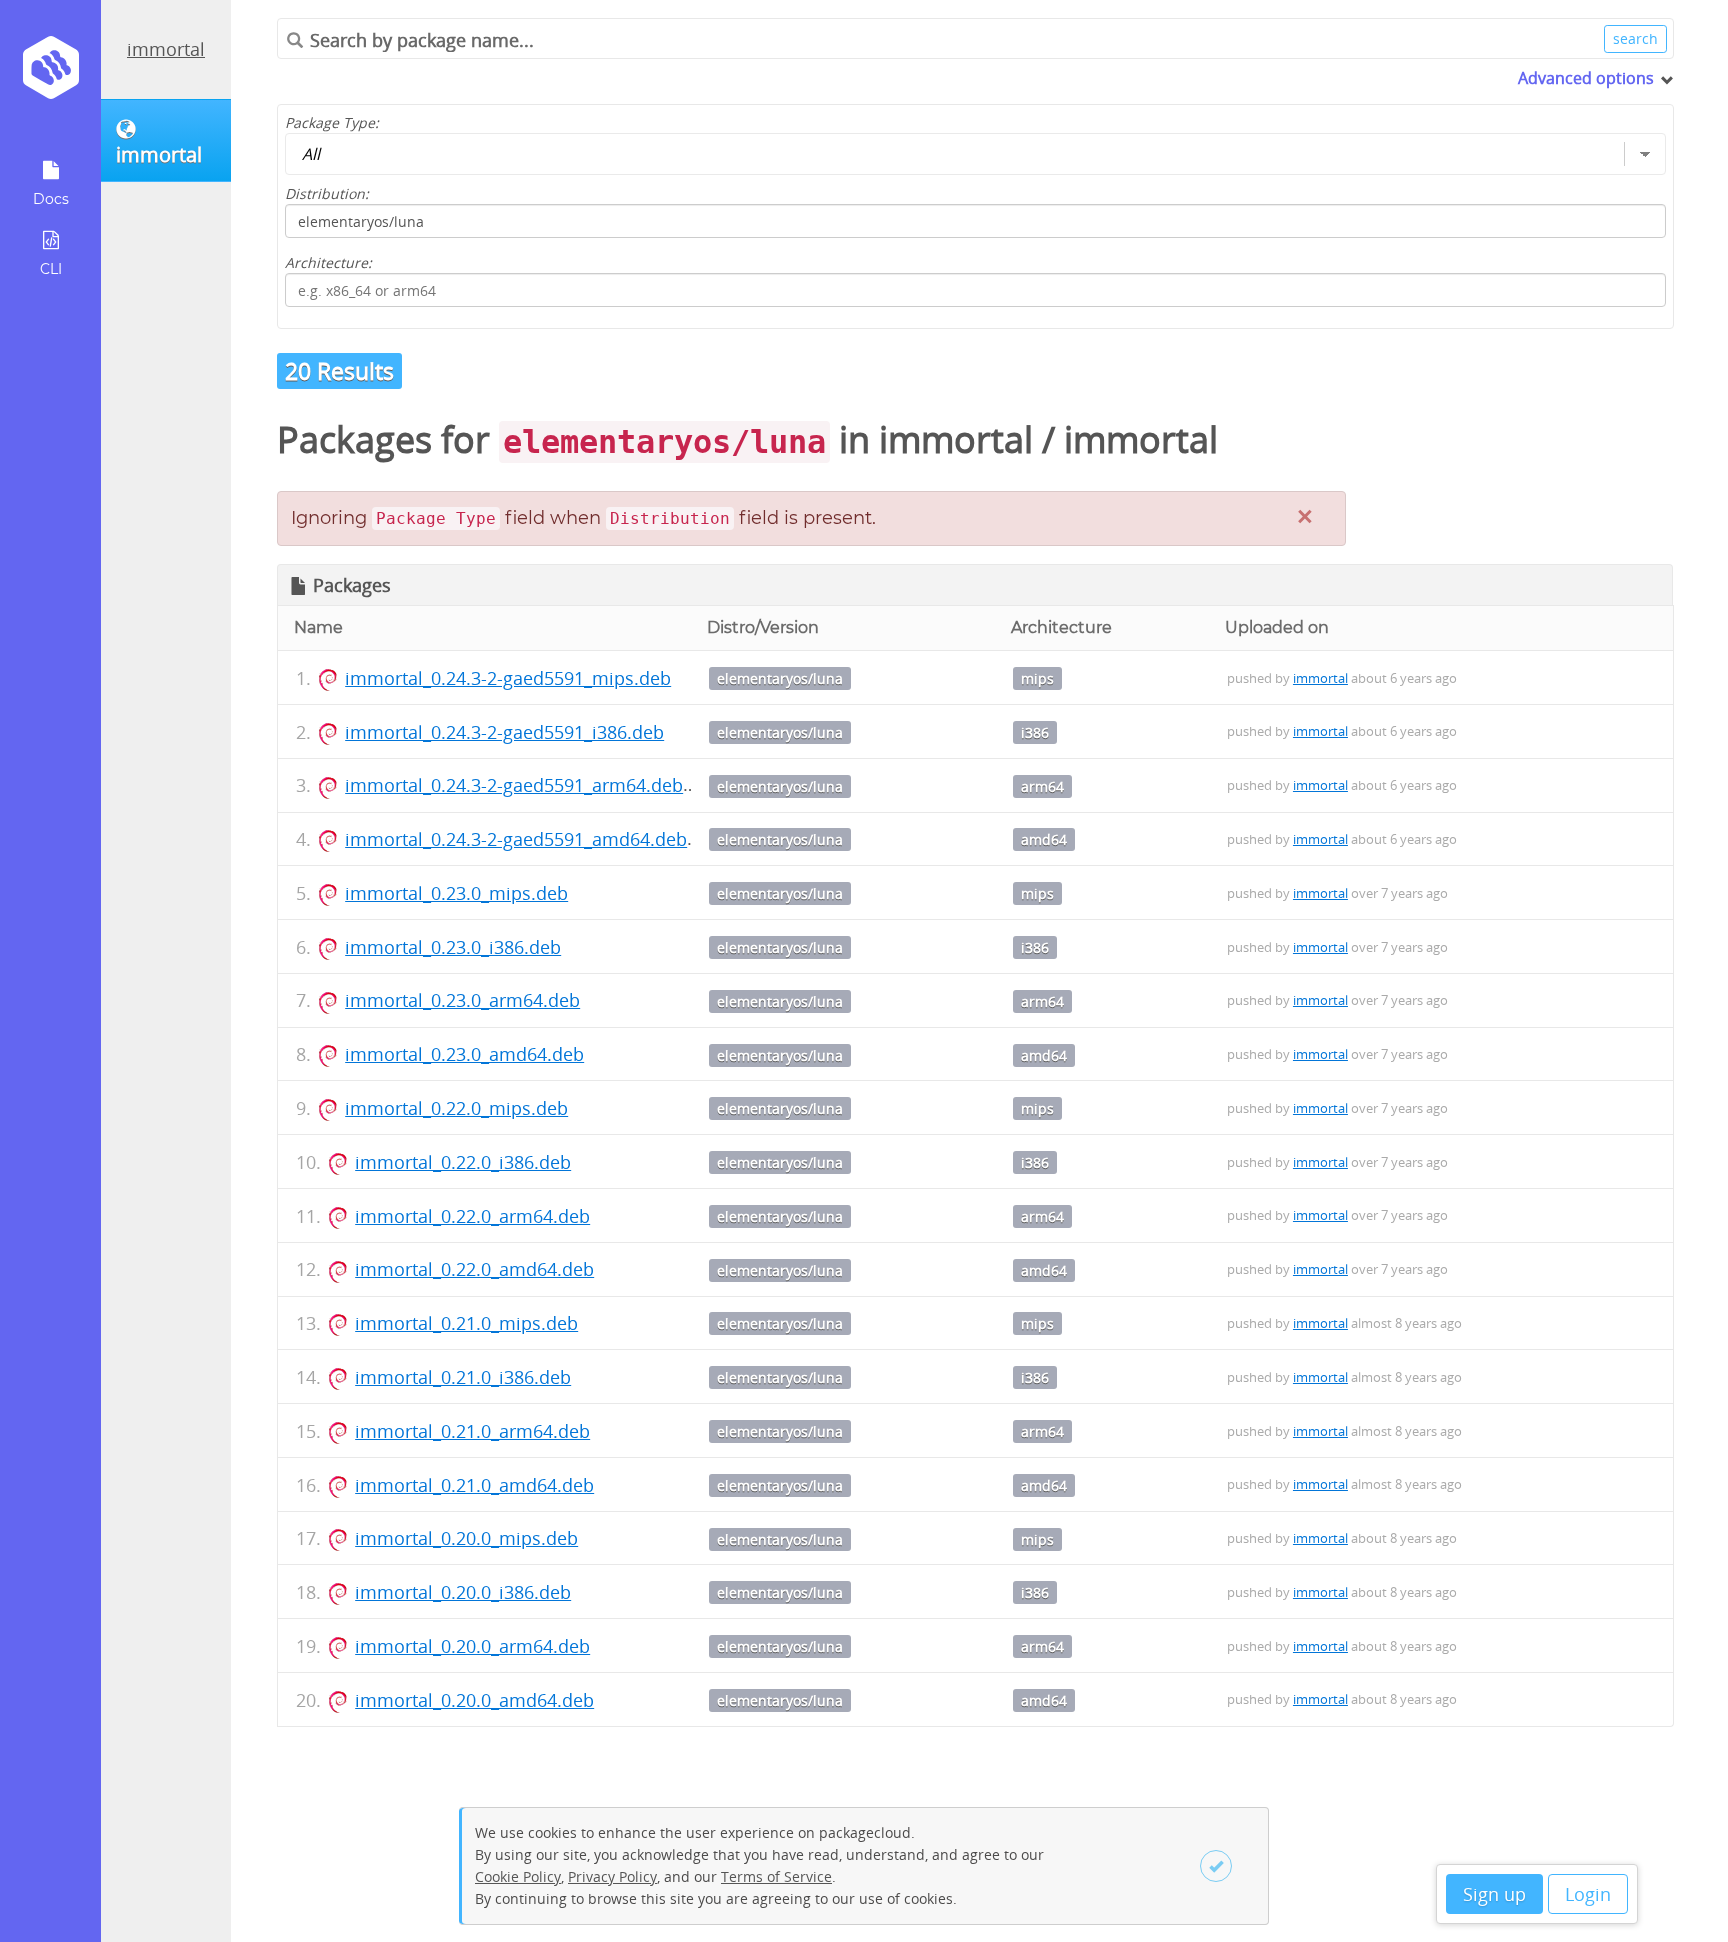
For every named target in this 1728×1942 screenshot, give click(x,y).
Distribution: (327, 193)
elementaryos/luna (780, 678)
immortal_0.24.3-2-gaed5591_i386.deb (504, 732)
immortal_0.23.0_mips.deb (456, 893)
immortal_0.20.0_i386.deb (463, 1592)
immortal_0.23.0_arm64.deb (462, 1000)
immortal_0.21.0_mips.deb (466, 1323)
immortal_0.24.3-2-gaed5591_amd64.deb (516, 839)
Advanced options (1586, 78)
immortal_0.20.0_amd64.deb (474, 1700)
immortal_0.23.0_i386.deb (453, 947)
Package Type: (332, 122)
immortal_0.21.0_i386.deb (463, 1377)
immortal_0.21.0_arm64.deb (472, 1431)
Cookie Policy (518, 1876)
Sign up (1494, 1894)
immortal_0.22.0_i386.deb (463, 1162)
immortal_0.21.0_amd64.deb (474, 1485)
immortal (166, 49)
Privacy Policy (612, 1876)
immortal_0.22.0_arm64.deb (472, 1216)
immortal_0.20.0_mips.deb (466, 1538)
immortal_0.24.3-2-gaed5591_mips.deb (508, 678)
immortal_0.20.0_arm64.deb (472, 1646)
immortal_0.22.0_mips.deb (456, 1108)
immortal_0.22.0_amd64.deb (474, 1269)
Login (1588, 1894)
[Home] (50, 74)
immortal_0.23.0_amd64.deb (464, 1054)
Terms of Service (776, 1876)
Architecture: (328, 262)
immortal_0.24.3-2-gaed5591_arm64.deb (514, 785)
